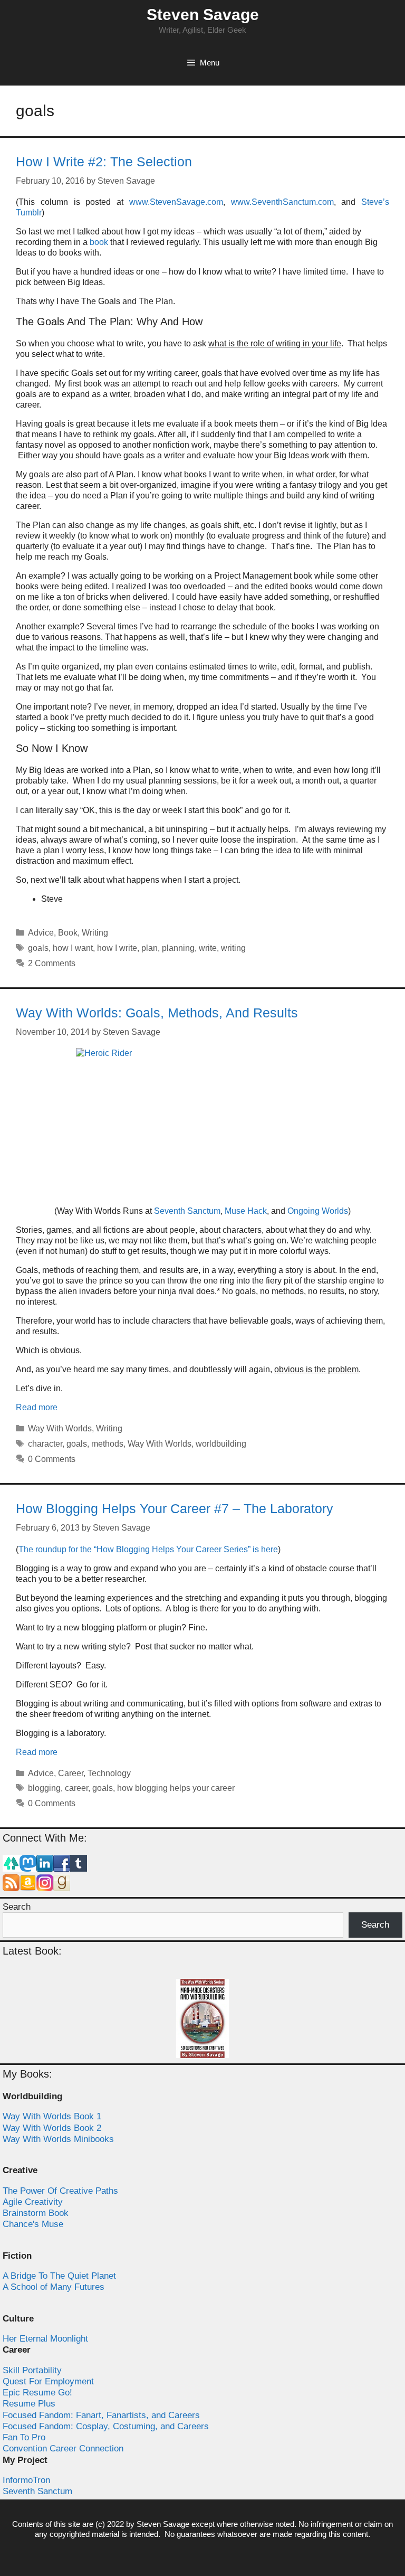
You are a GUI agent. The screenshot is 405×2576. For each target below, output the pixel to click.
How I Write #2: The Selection (104, 162)
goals (38, 948)
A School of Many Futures (54, 2287)
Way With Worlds (60, 1428)
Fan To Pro (24, 2437)
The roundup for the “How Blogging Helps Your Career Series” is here (148, 1549)
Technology (109, 1773)
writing (233, 948)
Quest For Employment (48, 2381)
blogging (44, 1788)
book (99, 242)
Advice (41, 933)
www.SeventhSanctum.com (282, 202)
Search (17, 1907)
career (76, 1788)
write (208, 948)
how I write (117, 948)
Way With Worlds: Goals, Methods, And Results (157, 1013)
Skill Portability (32, 2370)
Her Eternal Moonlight (45, 2339)
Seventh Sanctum (187, 1211)
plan (150, 948)
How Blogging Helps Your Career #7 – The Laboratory (175, 1508)
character (45, 1444)
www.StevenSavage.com (176, 202)
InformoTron (26, 2480)
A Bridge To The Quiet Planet (59, 2276)
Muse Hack (246, 1211)
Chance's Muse (33, 2224)
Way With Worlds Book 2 (52, 2128)
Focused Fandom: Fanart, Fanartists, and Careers (101, 2415)
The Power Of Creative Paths (60, 2191)
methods (107, 1444)
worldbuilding (221, 1444)
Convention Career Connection (63, 2448)
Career (71, 1773)
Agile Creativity (33, 2202)
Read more (37, 1407)
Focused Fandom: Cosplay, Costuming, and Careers (106, 2426)
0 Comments (52, 1459)
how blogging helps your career (176, 1788)
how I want (73, 948)
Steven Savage (203, 15)
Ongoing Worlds (318, 1211)
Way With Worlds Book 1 (52, 2116)
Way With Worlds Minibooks (58, 2139)
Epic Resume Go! (37, 2393)
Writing (95, 933)
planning (178, 948)
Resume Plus (29, 2404)
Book (68, 933)
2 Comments (52, 963)
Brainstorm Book (36, 2213)
